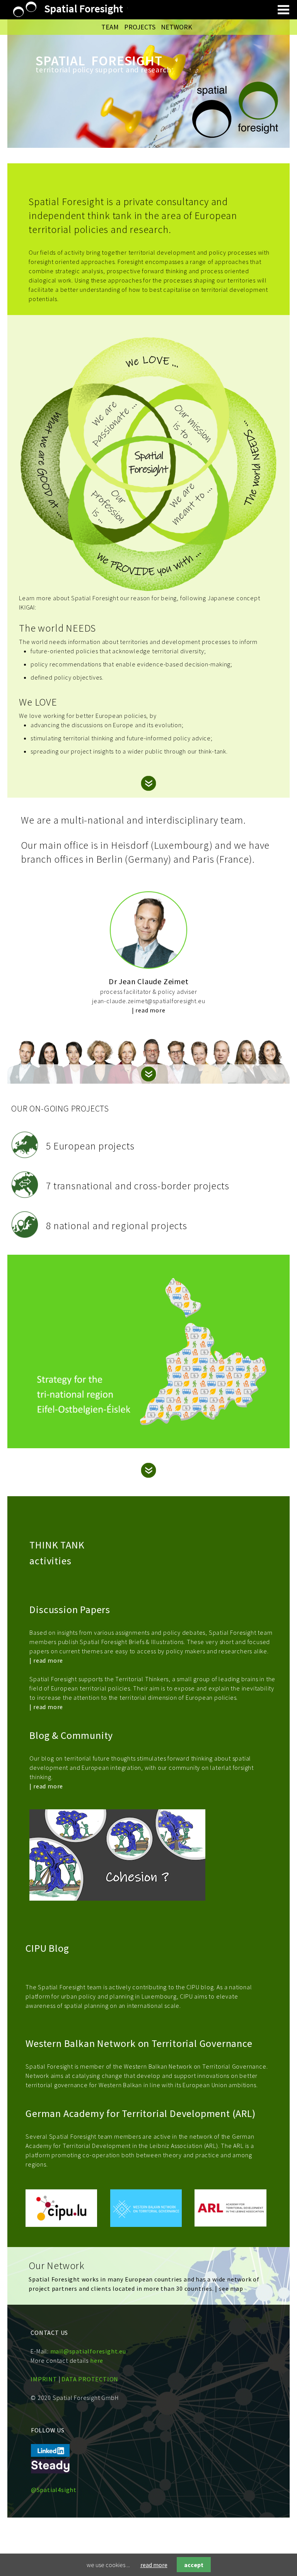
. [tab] (16, 781)
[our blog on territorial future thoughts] (50, 2471)
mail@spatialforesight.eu (88, 2351)
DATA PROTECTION (90, 2379)
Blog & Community (71, 1735)
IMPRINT (44, 2379)
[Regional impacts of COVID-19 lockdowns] (148, 1423)
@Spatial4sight (54, 2490)
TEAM (111, 27)
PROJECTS (141, 27)
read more (154, 2565)
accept (194, 2565)
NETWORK (177, 27)
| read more (149, 1010)
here (97, 2360)
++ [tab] (20, 1076)
